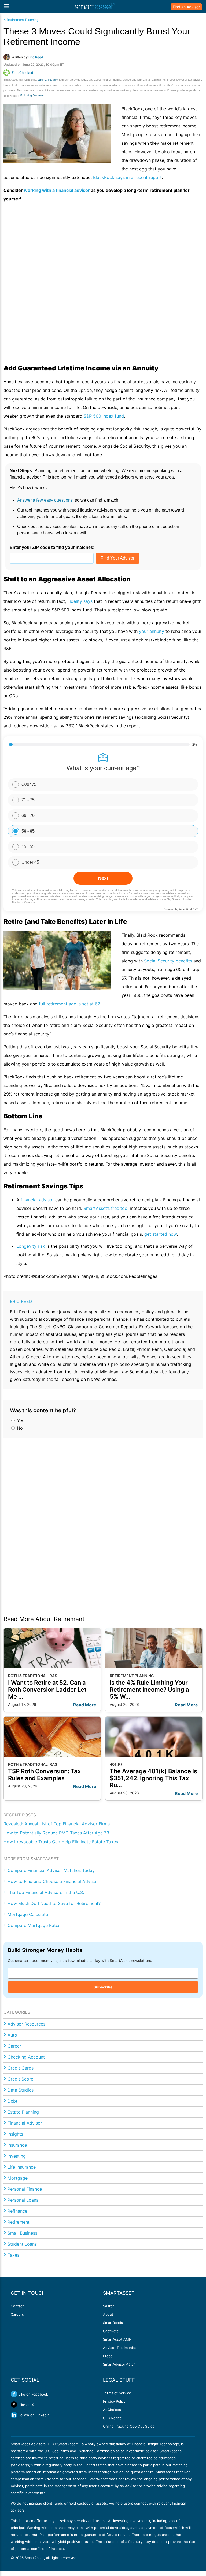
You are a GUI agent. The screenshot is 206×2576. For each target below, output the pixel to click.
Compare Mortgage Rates (34, 1925)
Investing (17, 2156)
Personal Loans (23, 2200)
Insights (15, 2134)
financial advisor (37, 1200)
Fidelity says (80, 601)
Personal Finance (25, 2189)
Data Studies (21, 2090)
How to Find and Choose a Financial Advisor (53, 1881)
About (108, 2314)
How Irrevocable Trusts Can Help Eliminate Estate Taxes (61, 1842)
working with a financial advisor (57, 190)
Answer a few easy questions (45, 500)
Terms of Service (117, 2393)
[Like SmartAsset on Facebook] (14, 2394)
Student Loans (22, 2244)
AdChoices (112, 2410)
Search (109, 2306)
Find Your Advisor (117, 558)
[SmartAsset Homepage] (95, 7)
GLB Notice (112, 2418)
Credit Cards (21, 2068)
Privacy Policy (114, 2401)
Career (14, 2046)
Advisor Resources (26, 2024)
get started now (161, 1234)
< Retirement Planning (21, 20)
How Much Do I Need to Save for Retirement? (54, 1903)
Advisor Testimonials (120, 2348)
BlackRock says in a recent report (127, 177)
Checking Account (26, 2057)
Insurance (17, 2145)
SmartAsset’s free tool (107, 1208)
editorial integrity (47, 80)
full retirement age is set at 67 (69, 1004)
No (19, 1428)
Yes (20, 1421)
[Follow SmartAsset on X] (14, 2404)
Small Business (22, 2233)
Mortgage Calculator (29, 1914)
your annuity (152, 631)
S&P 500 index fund (104, 416)
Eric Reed (21, 1301)
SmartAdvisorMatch (119, 2364)
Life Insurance (22, 2167)
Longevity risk (31, 1246)
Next (103, 878)
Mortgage (18, 2178)
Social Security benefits (168, 961)
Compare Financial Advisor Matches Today (51, 1870)
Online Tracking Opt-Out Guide (129, 2426)
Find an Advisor (186, 7)
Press (108, 2356)
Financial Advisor (25, 2123)
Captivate (111, 2331)
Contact (17, 2306)
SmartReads (113, 2323)
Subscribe (103, 1987)
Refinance (17, 2211)
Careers (17, 2314)
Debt (12, 2101)
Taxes (13, 2255)
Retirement (19, 2222)
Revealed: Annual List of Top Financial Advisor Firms (57, 1824)
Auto (12, 2035)
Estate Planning (23, 2112)
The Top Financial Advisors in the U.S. (46, 1892)
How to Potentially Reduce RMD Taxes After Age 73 (56, 1833)
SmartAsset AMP (117, 2339)
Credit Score (20, 2079)
